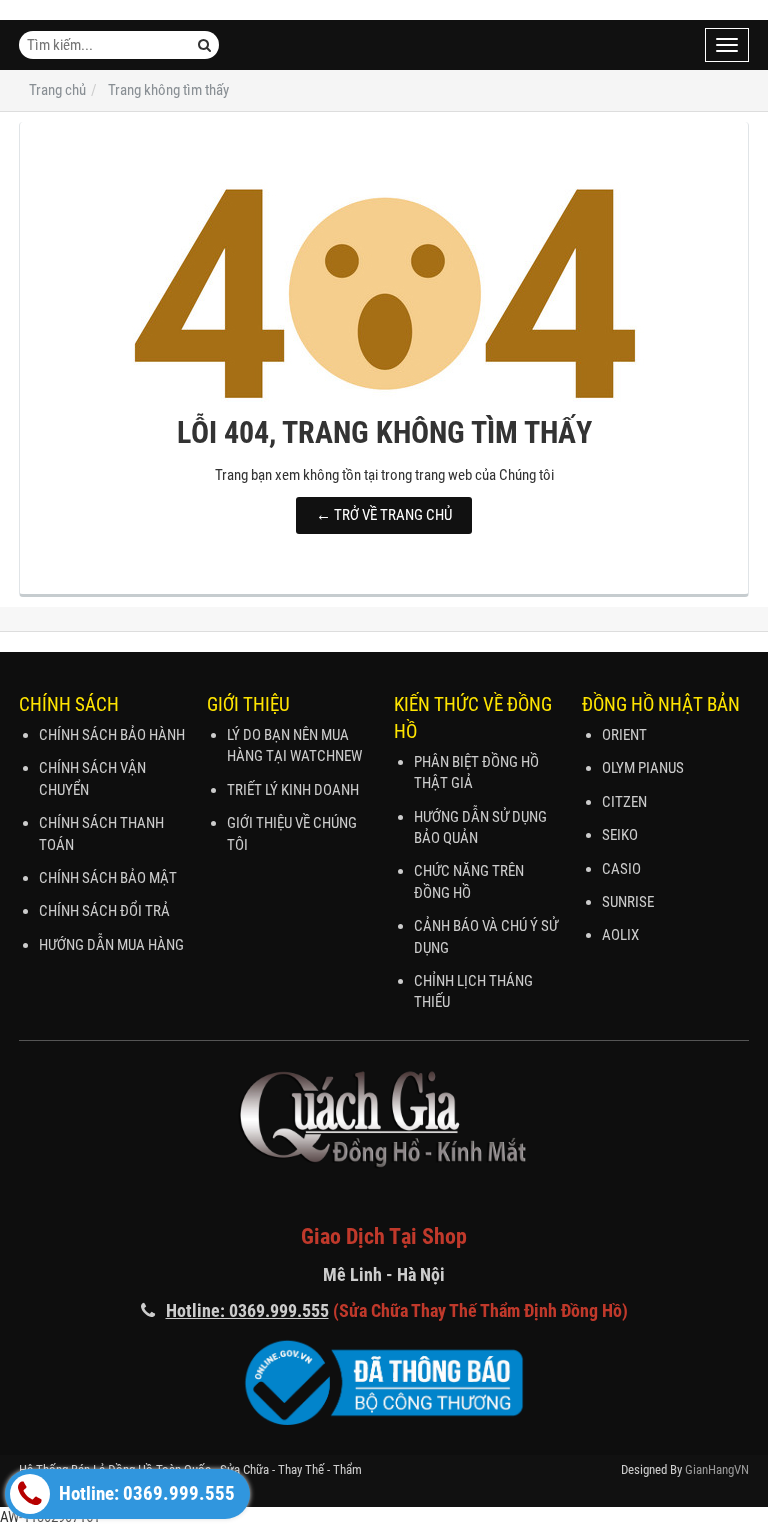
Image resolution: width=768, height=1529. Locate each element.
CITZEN (624, 802)
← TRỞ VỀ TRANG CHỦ (384, 515)
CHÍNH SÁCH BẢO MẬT (108, 878)
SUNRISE (628, 902)
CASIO (621, 869)
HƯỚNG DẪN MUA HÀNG (111, 945)
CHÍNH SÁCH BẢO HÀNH (112, 735)
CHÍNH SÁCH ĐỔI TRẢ (104, 911)
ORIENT (624, 735)
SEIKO (620, 835)
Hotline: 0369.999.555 (145, 1494)
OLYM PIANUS (643, 768)
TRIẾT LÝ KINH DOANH (293, 790)
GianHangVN (717, 1469)
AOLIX (620, 935)
